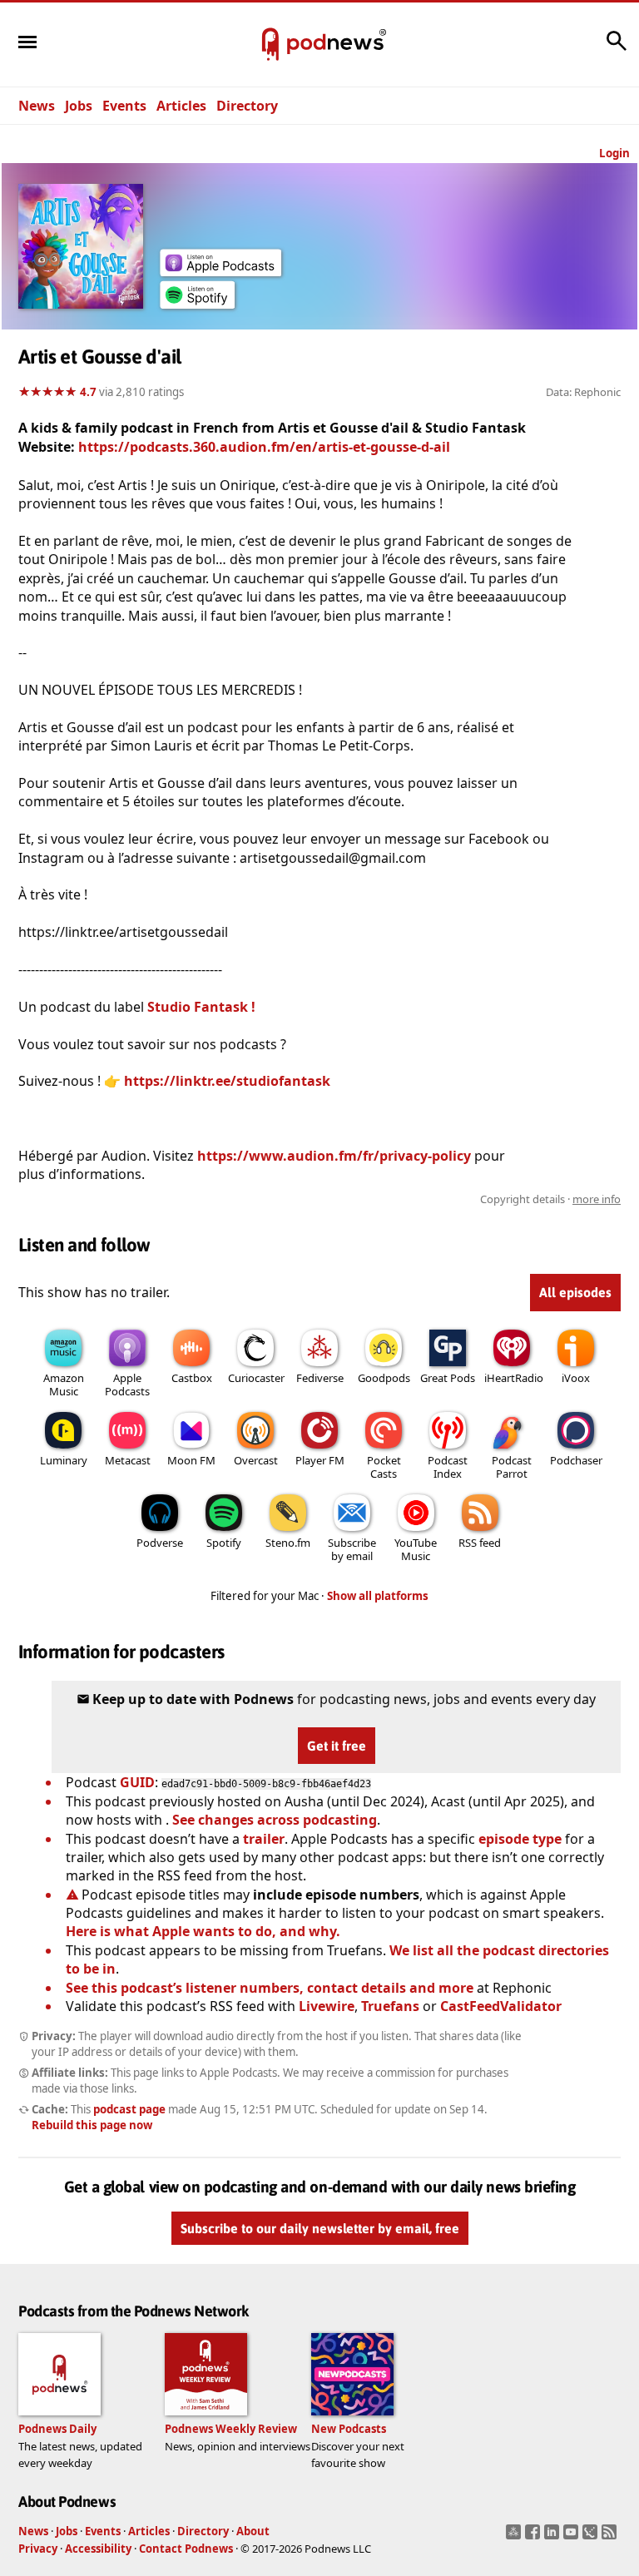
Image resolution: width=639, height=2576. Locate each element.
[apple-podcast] (220, 271)
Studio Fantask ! (200, 1007)
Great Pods (448, 1378)
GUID (137, 1782)
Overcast (256, 1460)
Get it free (337, 1746)
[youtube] (573, 2537)
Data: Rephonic (583, 392)
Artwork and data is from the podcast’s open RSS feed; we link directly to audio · (357, 1199)
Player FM (320, 1460)
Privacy (38, 2549)
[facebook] (535, 2537)
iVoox (576, 1378)
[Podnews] (270, 45)
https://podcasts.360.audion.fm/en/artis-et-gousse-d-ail (264, 447)
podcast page (129, 2109)
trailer (264, 1839)
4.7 (88, 392)
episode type (520, 1839)
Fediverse (320, 1378)
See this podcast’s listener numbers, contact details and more (270, 1988)
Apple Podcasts (127, 1385)
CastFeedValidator (501, 2006)
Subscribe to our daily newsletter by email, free (320, 2229)
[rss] (611, 2537)
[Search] (617, 49)
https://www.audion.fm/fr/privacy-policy (334, 1156)
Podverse (160, 1543)
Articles (181, 106)
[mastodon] (515, 2537)
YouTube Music (416, 1549)
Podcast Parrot (512, 1467)
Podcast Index (448, 1467)
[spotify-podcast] (197, 304)
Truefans (390, 2006)
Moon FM (191, 1460)
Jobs (79, 106)
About (253, 2531)
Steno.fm (288, 1543)
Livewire (327, 2006)
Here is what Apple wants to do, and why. (203, 1931)
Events (124, 106)
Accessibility (98, 2549)
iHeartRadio (514, 1378)
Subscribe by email (352, 1549)
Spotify (224, 1543)
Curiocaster (256, 1378)
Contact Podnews (186, 2549)
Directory (247, 106)
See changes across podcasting (275, 1820)
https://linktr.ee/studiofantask (227, 1081)
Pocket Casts (384, 1467)
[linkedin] (554, 2537)
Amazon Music (64, 1385)
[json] (592, 2537)
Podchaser (576, 1460)
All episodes (575, 1292)
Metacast (128, 1460)
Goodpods (384, 1378)
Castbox (192, 1378)
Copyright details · (550, 1199)
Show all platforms (378, 1596)
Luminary (64, 1460)
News (37, 106)
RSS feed (480, 1543)
